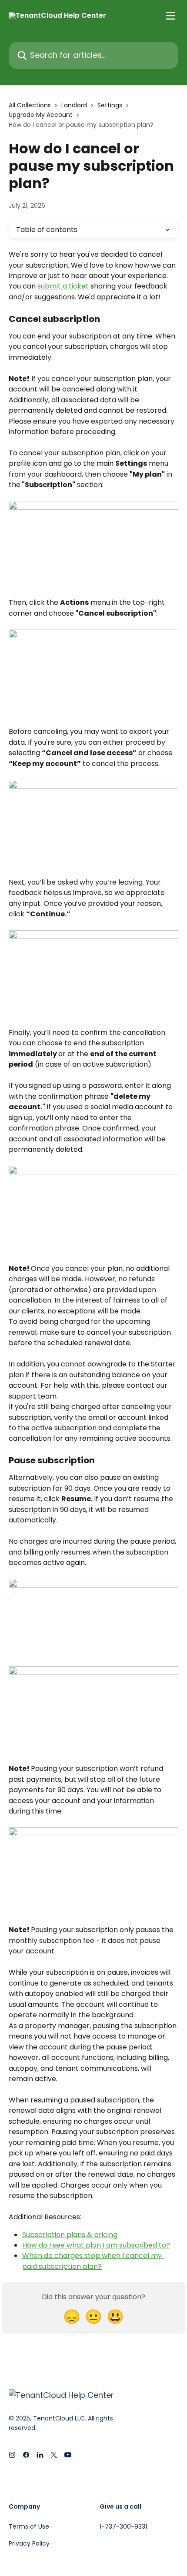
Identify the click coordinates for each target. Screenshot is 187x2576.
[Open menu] (170, 16)
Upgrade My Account (41, 115)
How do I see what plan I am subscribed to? (96, 2245)
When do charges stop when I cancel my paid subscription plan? (93, 2261)
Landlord (74, 105)
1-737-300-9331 (123, 2526)
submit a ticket (63, 286)
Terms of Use (29, 2526)
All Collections (30, 105)
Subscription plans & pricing (70, 2235)
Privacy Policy (29, 2543)
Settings (110, 105)
